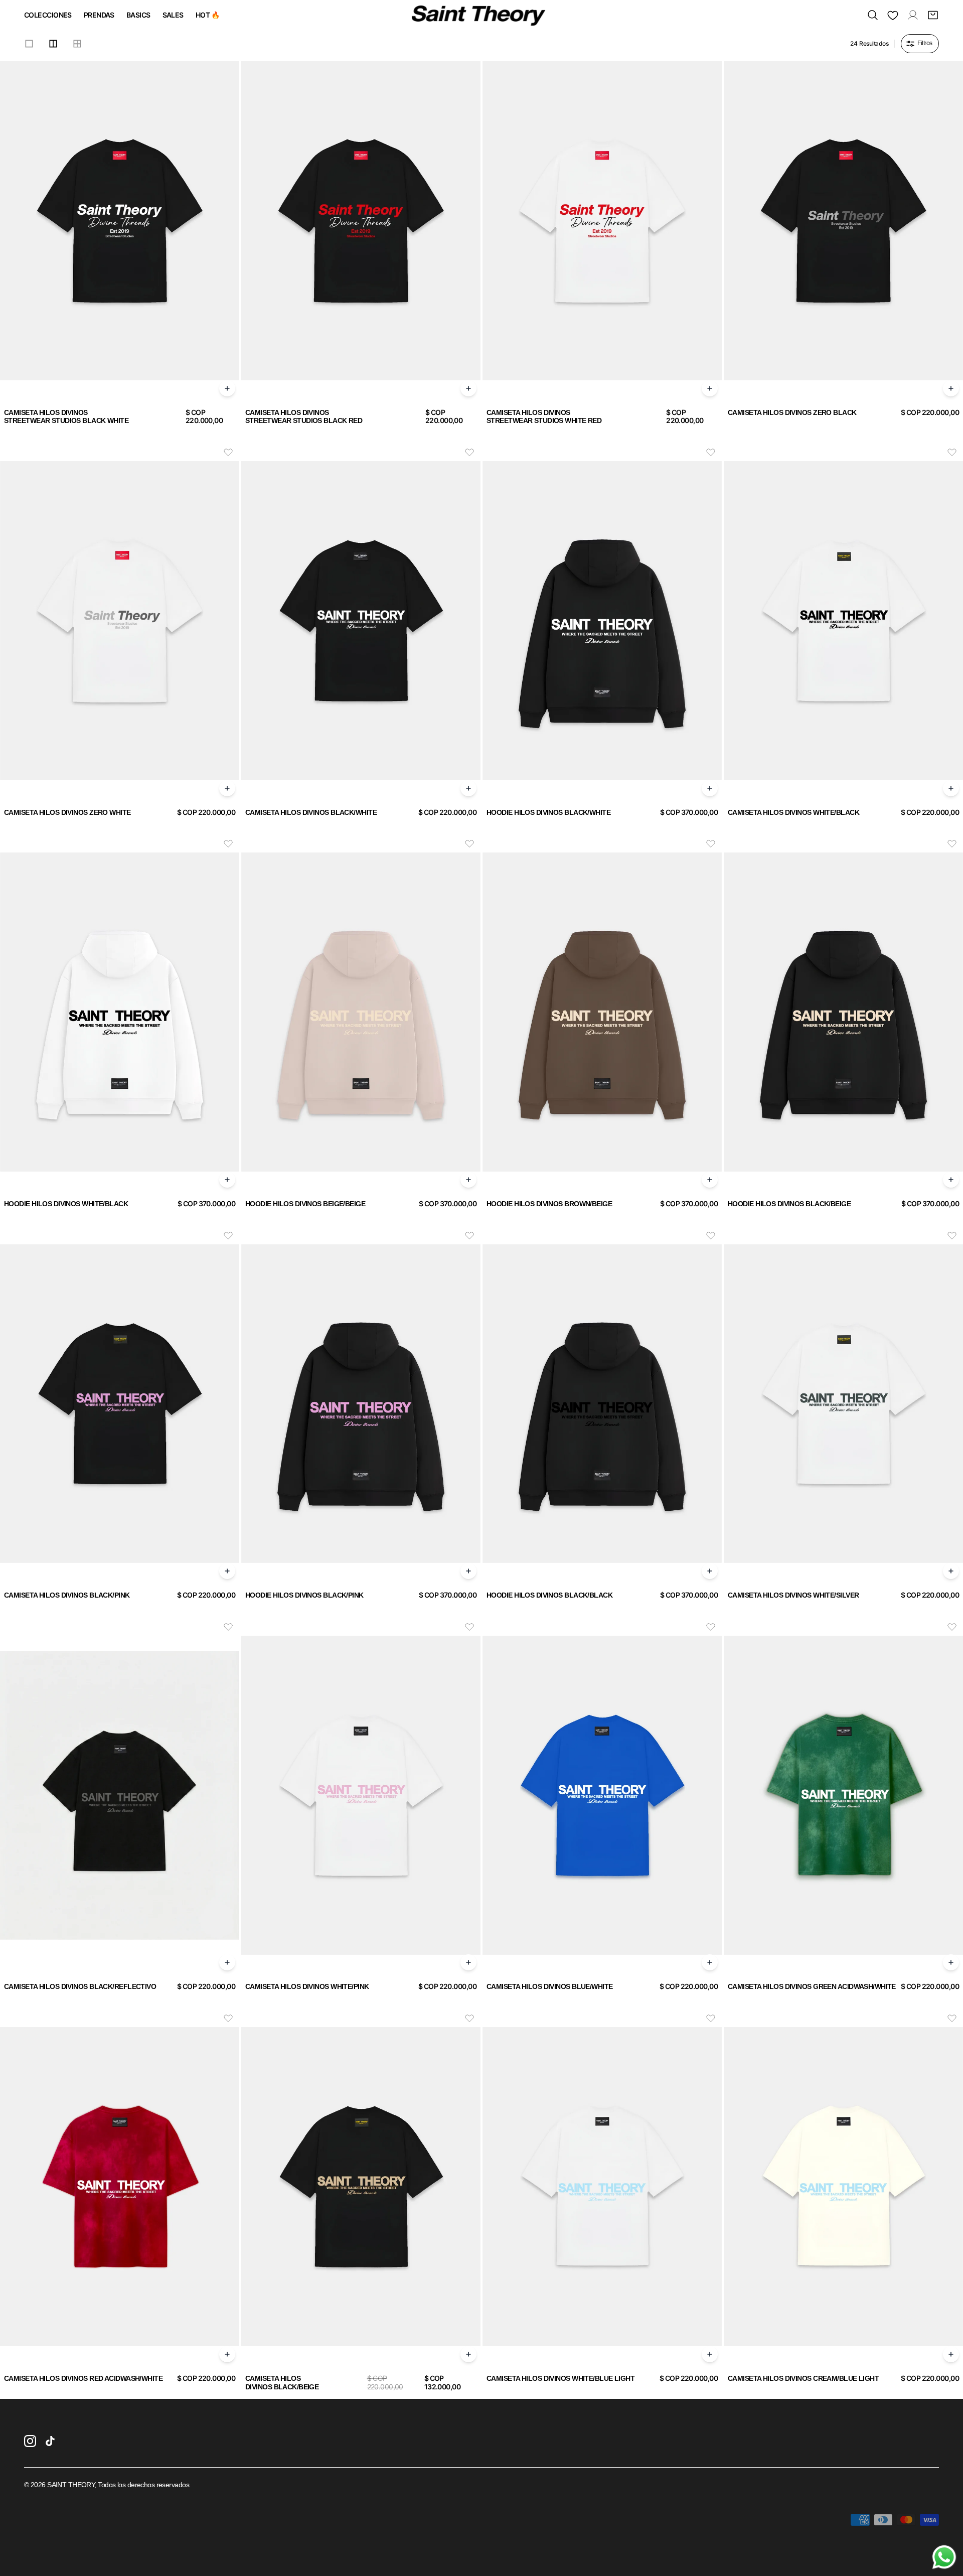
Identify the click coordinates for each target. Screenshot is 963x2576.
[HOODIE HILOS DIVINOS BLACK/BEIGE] (843, 1012)
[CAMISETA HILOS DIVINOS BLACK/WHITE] (361, 621)
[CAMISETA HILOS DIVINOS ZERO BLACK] (843, 221)
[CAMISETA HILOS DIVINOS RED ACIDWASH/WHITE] (120, 2187)
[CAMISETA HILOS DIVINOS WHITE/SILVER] (843, 1404)
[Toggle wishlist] (228, 452)
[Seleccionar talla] (227, 388)
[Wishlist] (893, 15)
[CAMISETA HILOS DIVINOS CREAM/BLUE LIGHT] (843, 2187)
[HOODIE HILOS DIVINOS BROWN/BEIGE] (602, 1012)
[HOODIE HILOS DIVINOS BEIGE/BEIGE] (361, 1012)
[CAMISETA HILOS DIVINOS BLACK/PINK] (120, 1404)
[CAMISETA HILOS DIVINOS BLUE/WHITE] (602, 1795)
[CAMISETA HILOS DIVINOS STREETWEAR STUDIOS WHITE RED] (602, 221)
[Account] (913, 15)
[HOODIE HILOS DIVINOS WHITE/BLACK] (120, 1012)
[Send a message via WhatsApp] (944, 2557)
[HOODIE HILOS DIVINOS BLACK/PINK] (361, 1404)
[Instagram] (30, 2441)
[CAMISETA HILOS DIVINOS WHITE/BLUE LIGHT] (602, 2187)
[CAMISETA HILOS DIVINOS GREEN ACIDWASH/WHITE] (843, 1795)
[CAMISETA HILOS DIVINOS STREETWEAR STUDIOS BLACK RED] (361, 221)
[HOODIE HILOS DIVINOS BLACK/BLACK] (602, 1404)
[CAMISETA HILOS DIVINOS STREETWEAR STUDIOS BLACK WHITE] (120, 221)
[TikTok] (50, 2441)
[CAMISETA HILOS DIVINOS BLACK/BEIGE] (361, 2187)
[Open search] (873, 15)
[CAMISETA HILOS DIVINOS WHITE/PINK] (361, 1795)
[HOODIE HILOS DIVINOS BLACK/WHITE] (602, 621)
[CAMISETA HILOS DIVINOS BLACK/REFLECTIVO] (120, 1795)
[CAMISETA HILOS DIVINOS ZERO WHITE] (120, 621)
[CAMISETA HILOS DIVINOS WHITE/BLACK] (843, 621)
